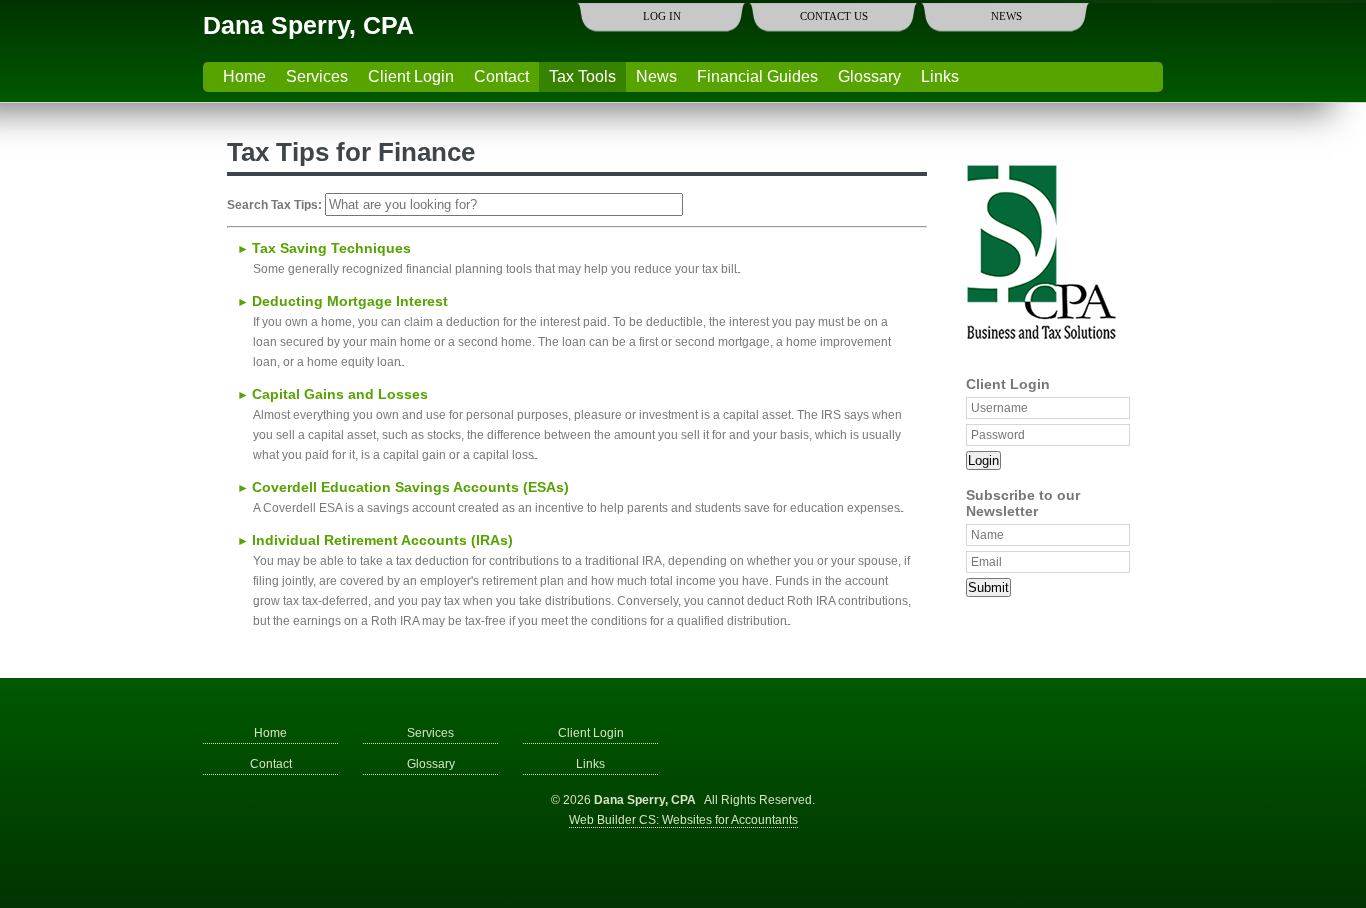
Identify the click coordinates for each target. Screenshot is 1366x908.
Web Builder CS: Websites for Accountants (683, 820)
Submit (988, 587)
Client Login (411, 76)
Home (244, 76)
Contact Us (834, 16)
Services (317, 76)
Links (940, 76)
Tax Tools (582, 76)
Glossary (869, 76)
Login (983, 460)
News (1006, 16)
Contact (501, 76)
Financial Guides (757, 76)
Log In (662, 16)
